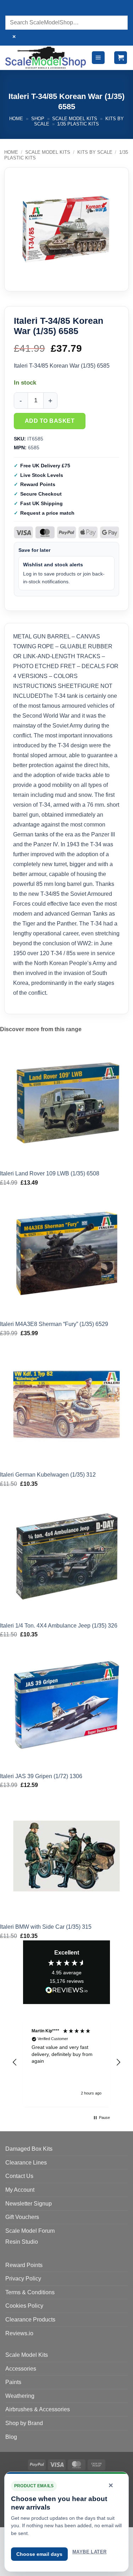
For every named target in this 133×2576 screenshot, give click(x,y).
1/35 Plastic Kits (78, 124)
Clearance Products (30, 2320)
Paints (13, 2382)
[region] (66, 2062)
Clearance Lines (26, 2163)
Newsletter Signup (29, 2204)
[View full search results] (12, 9)
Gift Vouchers (22, 2217)
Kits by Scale (95, 152)
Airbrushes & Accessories (38, 2409)
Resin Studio (22, 2242)
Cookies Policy (24, 2306)
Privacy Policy (23, 2279)
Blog (11, 2437)
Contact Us (19, 2176)
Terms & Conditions (30, 2292)
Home (16, 119)
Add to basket (50, 421)
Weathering (20, 2396)
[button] (98, 58)
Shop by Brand (24, 2423)
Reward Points (24, 2265)
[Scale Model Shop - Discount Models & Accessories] (46, 57)
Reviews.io (19, 2333)
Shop (38, 119)
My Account (20, 2190)
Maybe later (89, 2552)
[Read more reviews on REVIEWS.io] (67, 1991)
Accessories (21, 2369)
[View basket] (121, 58)
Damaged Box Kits (29, 2149)
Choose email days (39, 2554)
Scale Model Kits (75, 119)
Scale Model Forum (30, 2231)
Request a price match (47, 513)
